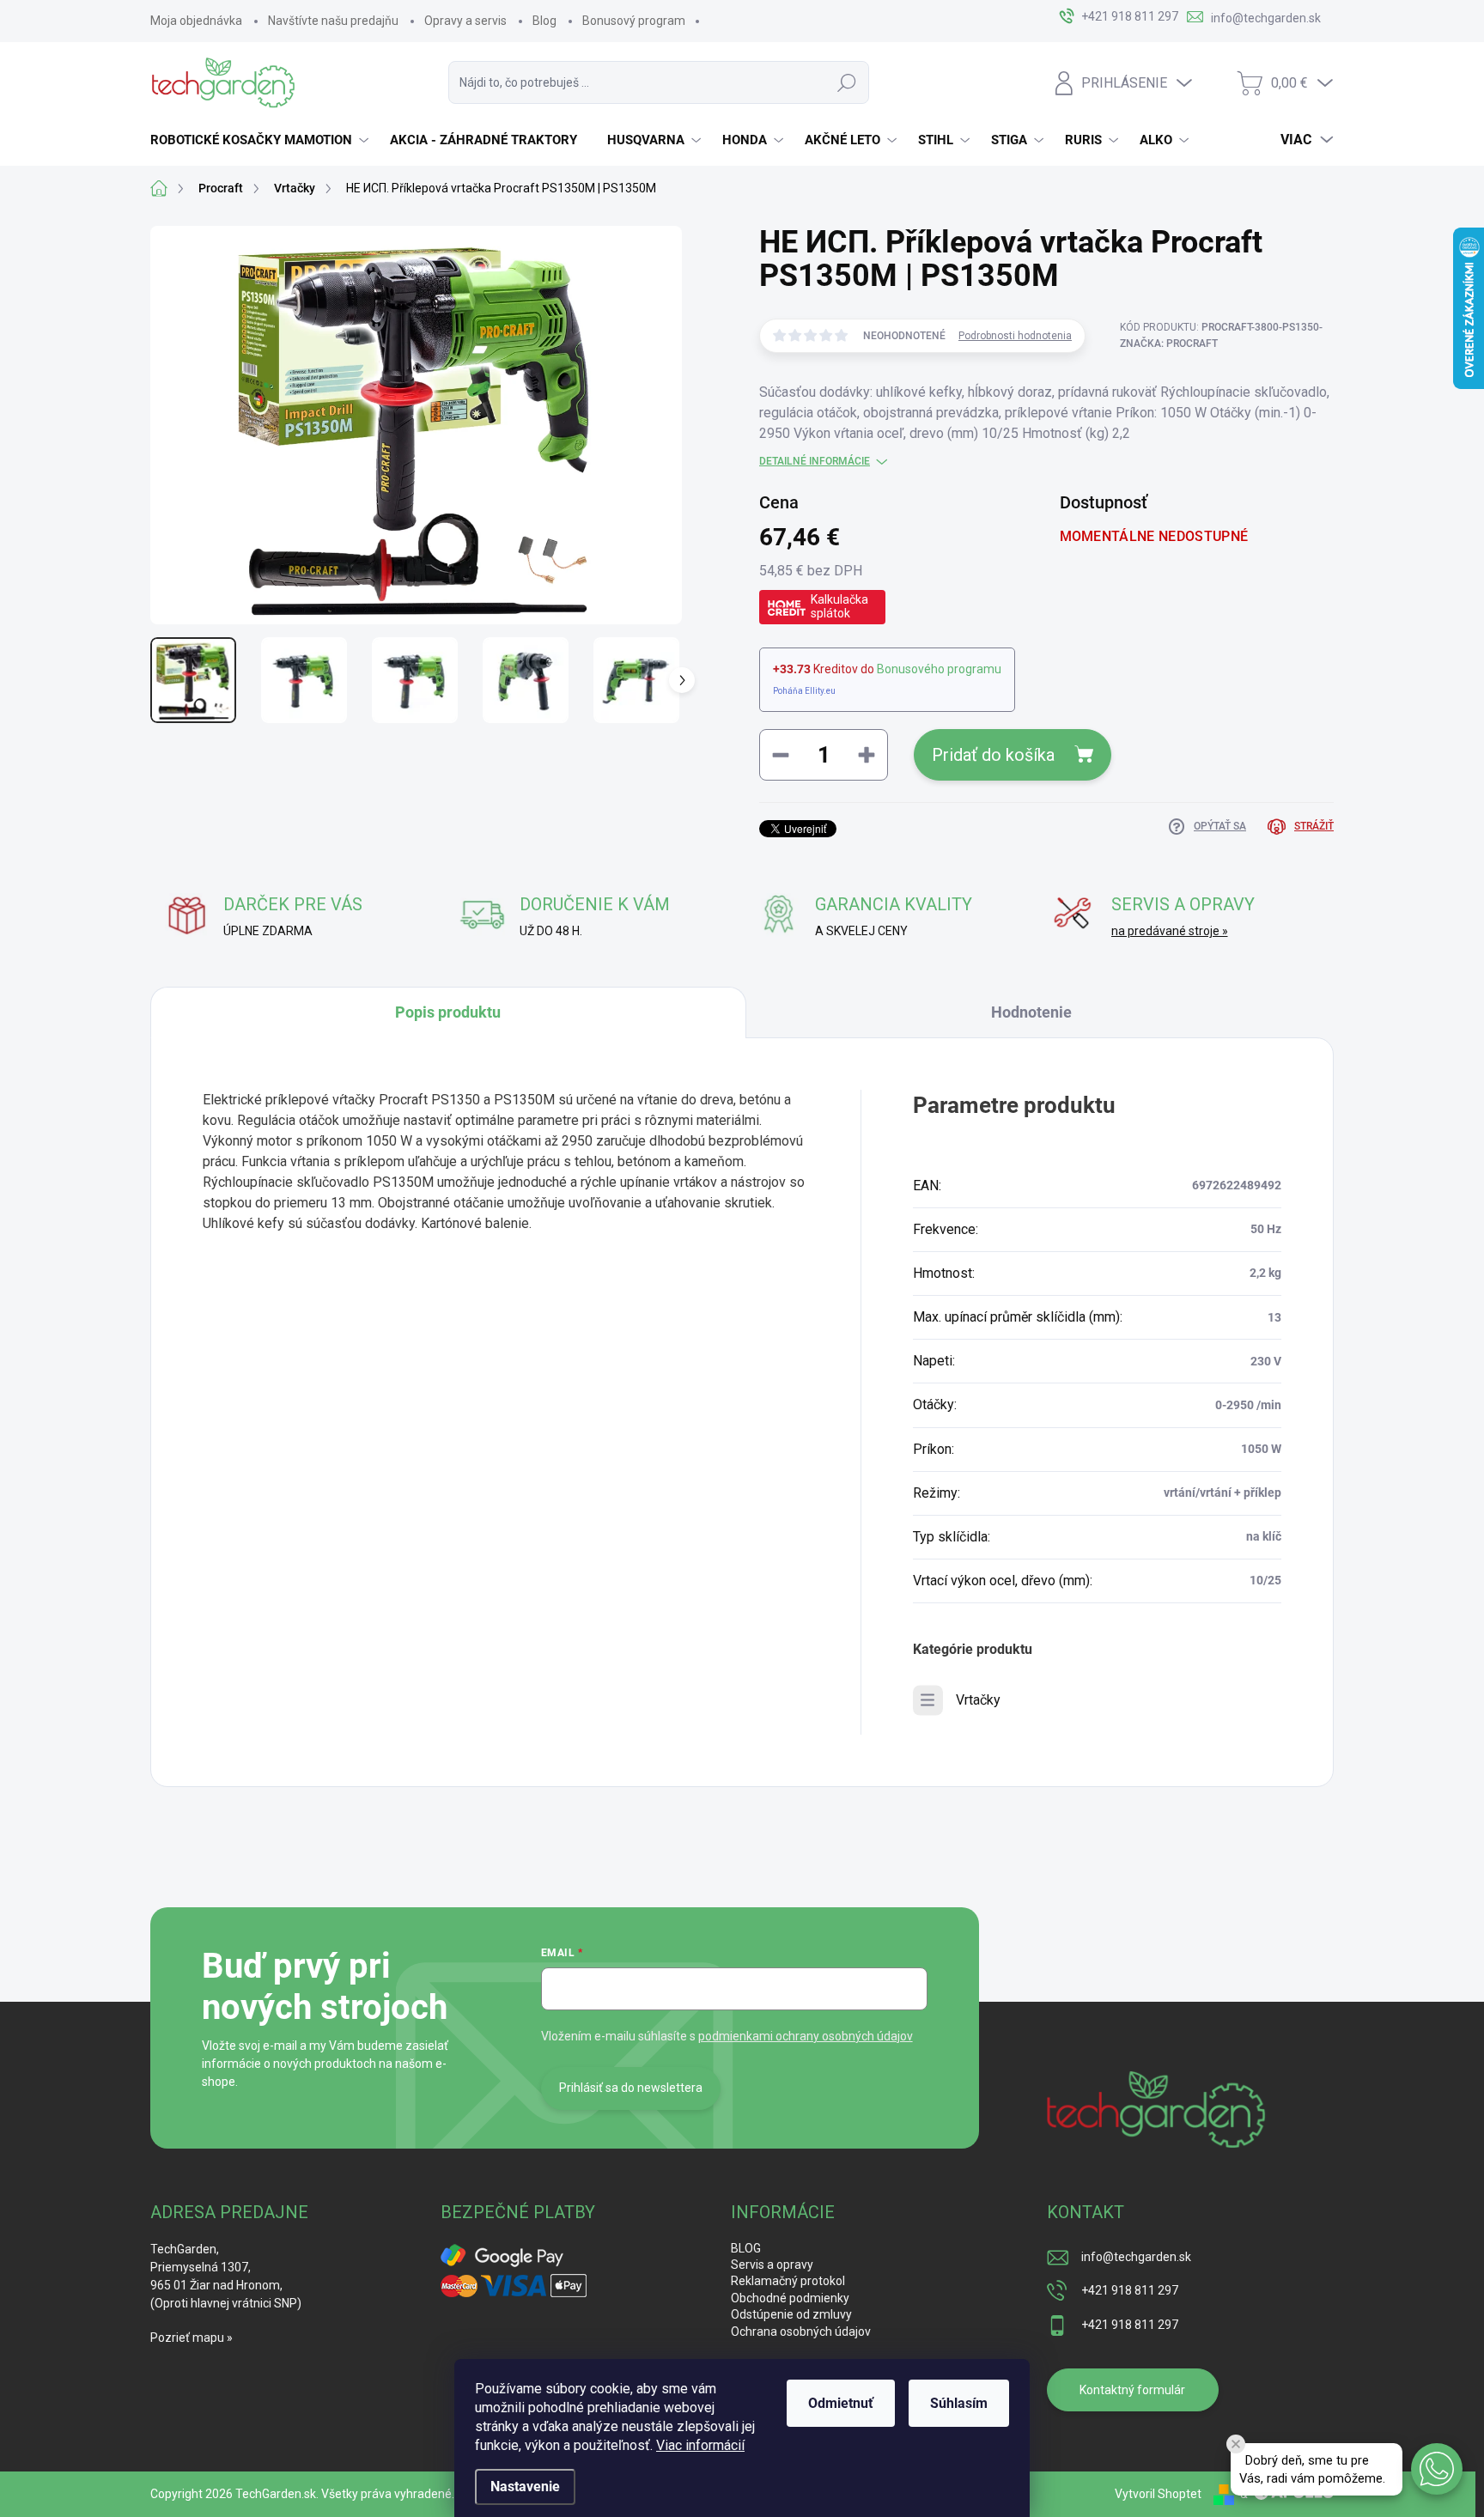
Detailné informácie (815, 461)
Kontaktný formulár (1132, 2390)
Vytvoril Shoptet (1158, 2494)
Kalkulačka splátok (839, 606)
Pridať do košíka (993, 755)
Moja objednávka (196, 21)
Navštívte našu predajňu (333, 21)
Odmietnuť (841, 2403)
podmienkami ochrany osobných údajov (806, 2036)
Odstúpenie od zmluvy (791, 2314)
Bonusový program (634, 21)
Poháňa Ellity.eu (804, 691)
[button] (1437, 2469)
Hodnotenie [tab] (1031, 1012)
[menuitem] (262, 140)
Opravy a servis (465, 21)
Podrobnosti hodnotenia (1015, 336)
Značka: (1169, 344)
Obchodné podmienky (790, 2298)
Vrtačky (978, 1700)
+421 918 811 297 (1130, 2290)
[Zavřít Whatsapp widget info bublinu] (1236, 2444)
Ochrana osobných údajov (801, 2332)
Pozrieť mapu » (192, 2338)
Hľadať (847, 82)
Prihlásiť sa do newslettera (631, 2088)
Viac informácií (700, 2445)
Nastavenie (525, 2487)
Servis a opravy (772, 2265)
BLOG (746, 2248)
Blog (544, 21)
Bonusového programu (939, 669)
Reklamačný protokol (788, 2281)
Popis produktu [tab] (448, 1012)
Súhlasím (959, 2403)
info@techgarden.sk (1136, 2257)
